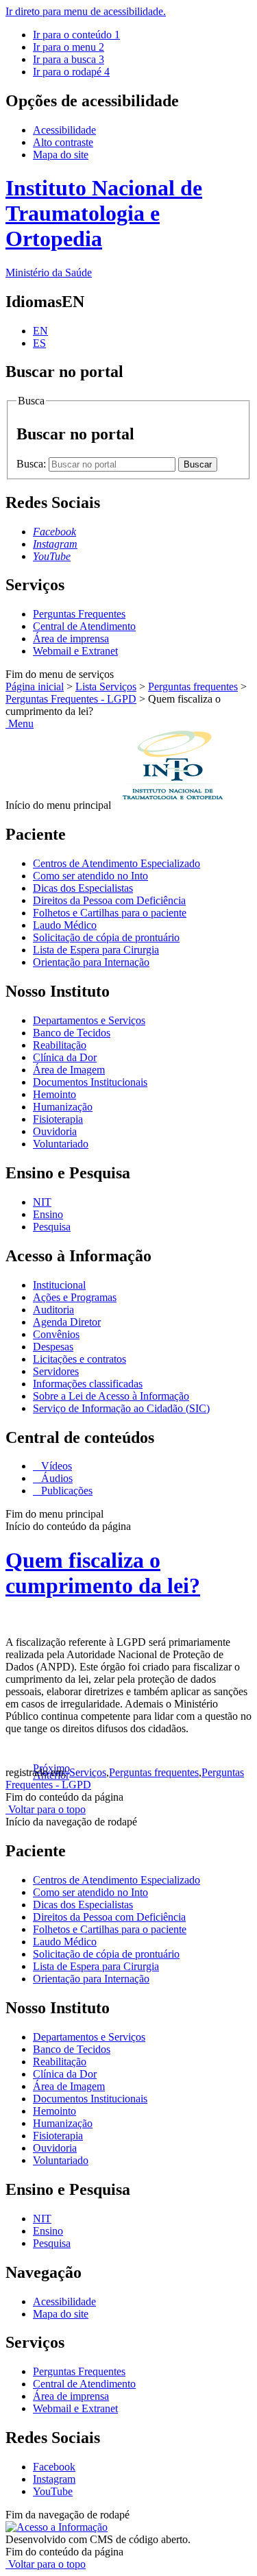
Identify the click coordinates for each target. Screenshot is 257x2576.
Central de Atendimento (84, 626)
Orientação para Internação (91, 962)
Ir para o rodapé (71, 72)
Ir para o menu (69, 47)
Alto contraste (63, 142)
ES (39, 343)
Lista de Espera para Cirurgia (96, 950)
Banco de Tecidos (72, 1033)
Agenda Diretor (67, 1322)
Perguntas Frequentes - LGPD (71, 699)
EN (40, 331)
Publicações (65, 1491)
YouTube (53, 2491)
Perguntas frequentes (193, 686)
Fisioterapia (58, 1119)
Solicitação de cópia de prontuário (106, 937)
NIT (42, 1202)
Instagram (54, 2479)
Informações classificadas (88, 1384)
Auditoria (53, 1310)
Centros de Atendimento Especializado (117, 863)
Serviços (88, 1772)
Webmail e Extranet (75, 651)
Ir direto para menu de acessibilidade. (86, 11)
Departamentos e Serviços (89, 1020)
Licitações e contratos (79, 1359)
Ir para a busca (69, 59)
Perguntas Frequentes (79, 614)
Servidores (56, 1371)
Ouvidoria (55, 1131)
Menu (20, 724)
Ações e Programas (75, 1297)
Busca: (33, 464)
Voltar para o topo (46, 1809)
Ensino (48, 1214)
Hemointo (54, 1094)
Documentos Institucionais (90, 1082)
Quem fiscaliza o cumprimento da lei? (103, 1573)
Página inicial (35, 686)
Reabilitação (60, 1045)
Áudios (56, 1478)
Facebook (54, 2467)
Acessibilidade (64, 130)
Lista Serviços (106, 686)
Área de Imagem (69, 1070)
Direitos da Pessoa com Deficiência (109, 900)
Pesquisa (52, 1227)
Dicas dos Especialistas (83, 888)
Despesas (53, 1347)
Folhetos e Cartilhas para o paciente (110, 913)
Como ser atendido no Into (90, 876)
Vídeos (55, 1466)
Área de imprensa (71, 639)
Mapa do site (61, 155)
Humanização (63, 1107)
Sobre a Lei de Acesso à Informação (111, 1396)
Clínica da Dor (65, 1057)
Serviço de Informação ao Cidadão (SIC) (121, 1408)
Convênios (56, 1334)
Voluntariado (61, 1144)
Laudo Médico (65, 925)
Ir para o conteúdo (76, 35)
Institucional (59, 1285)
